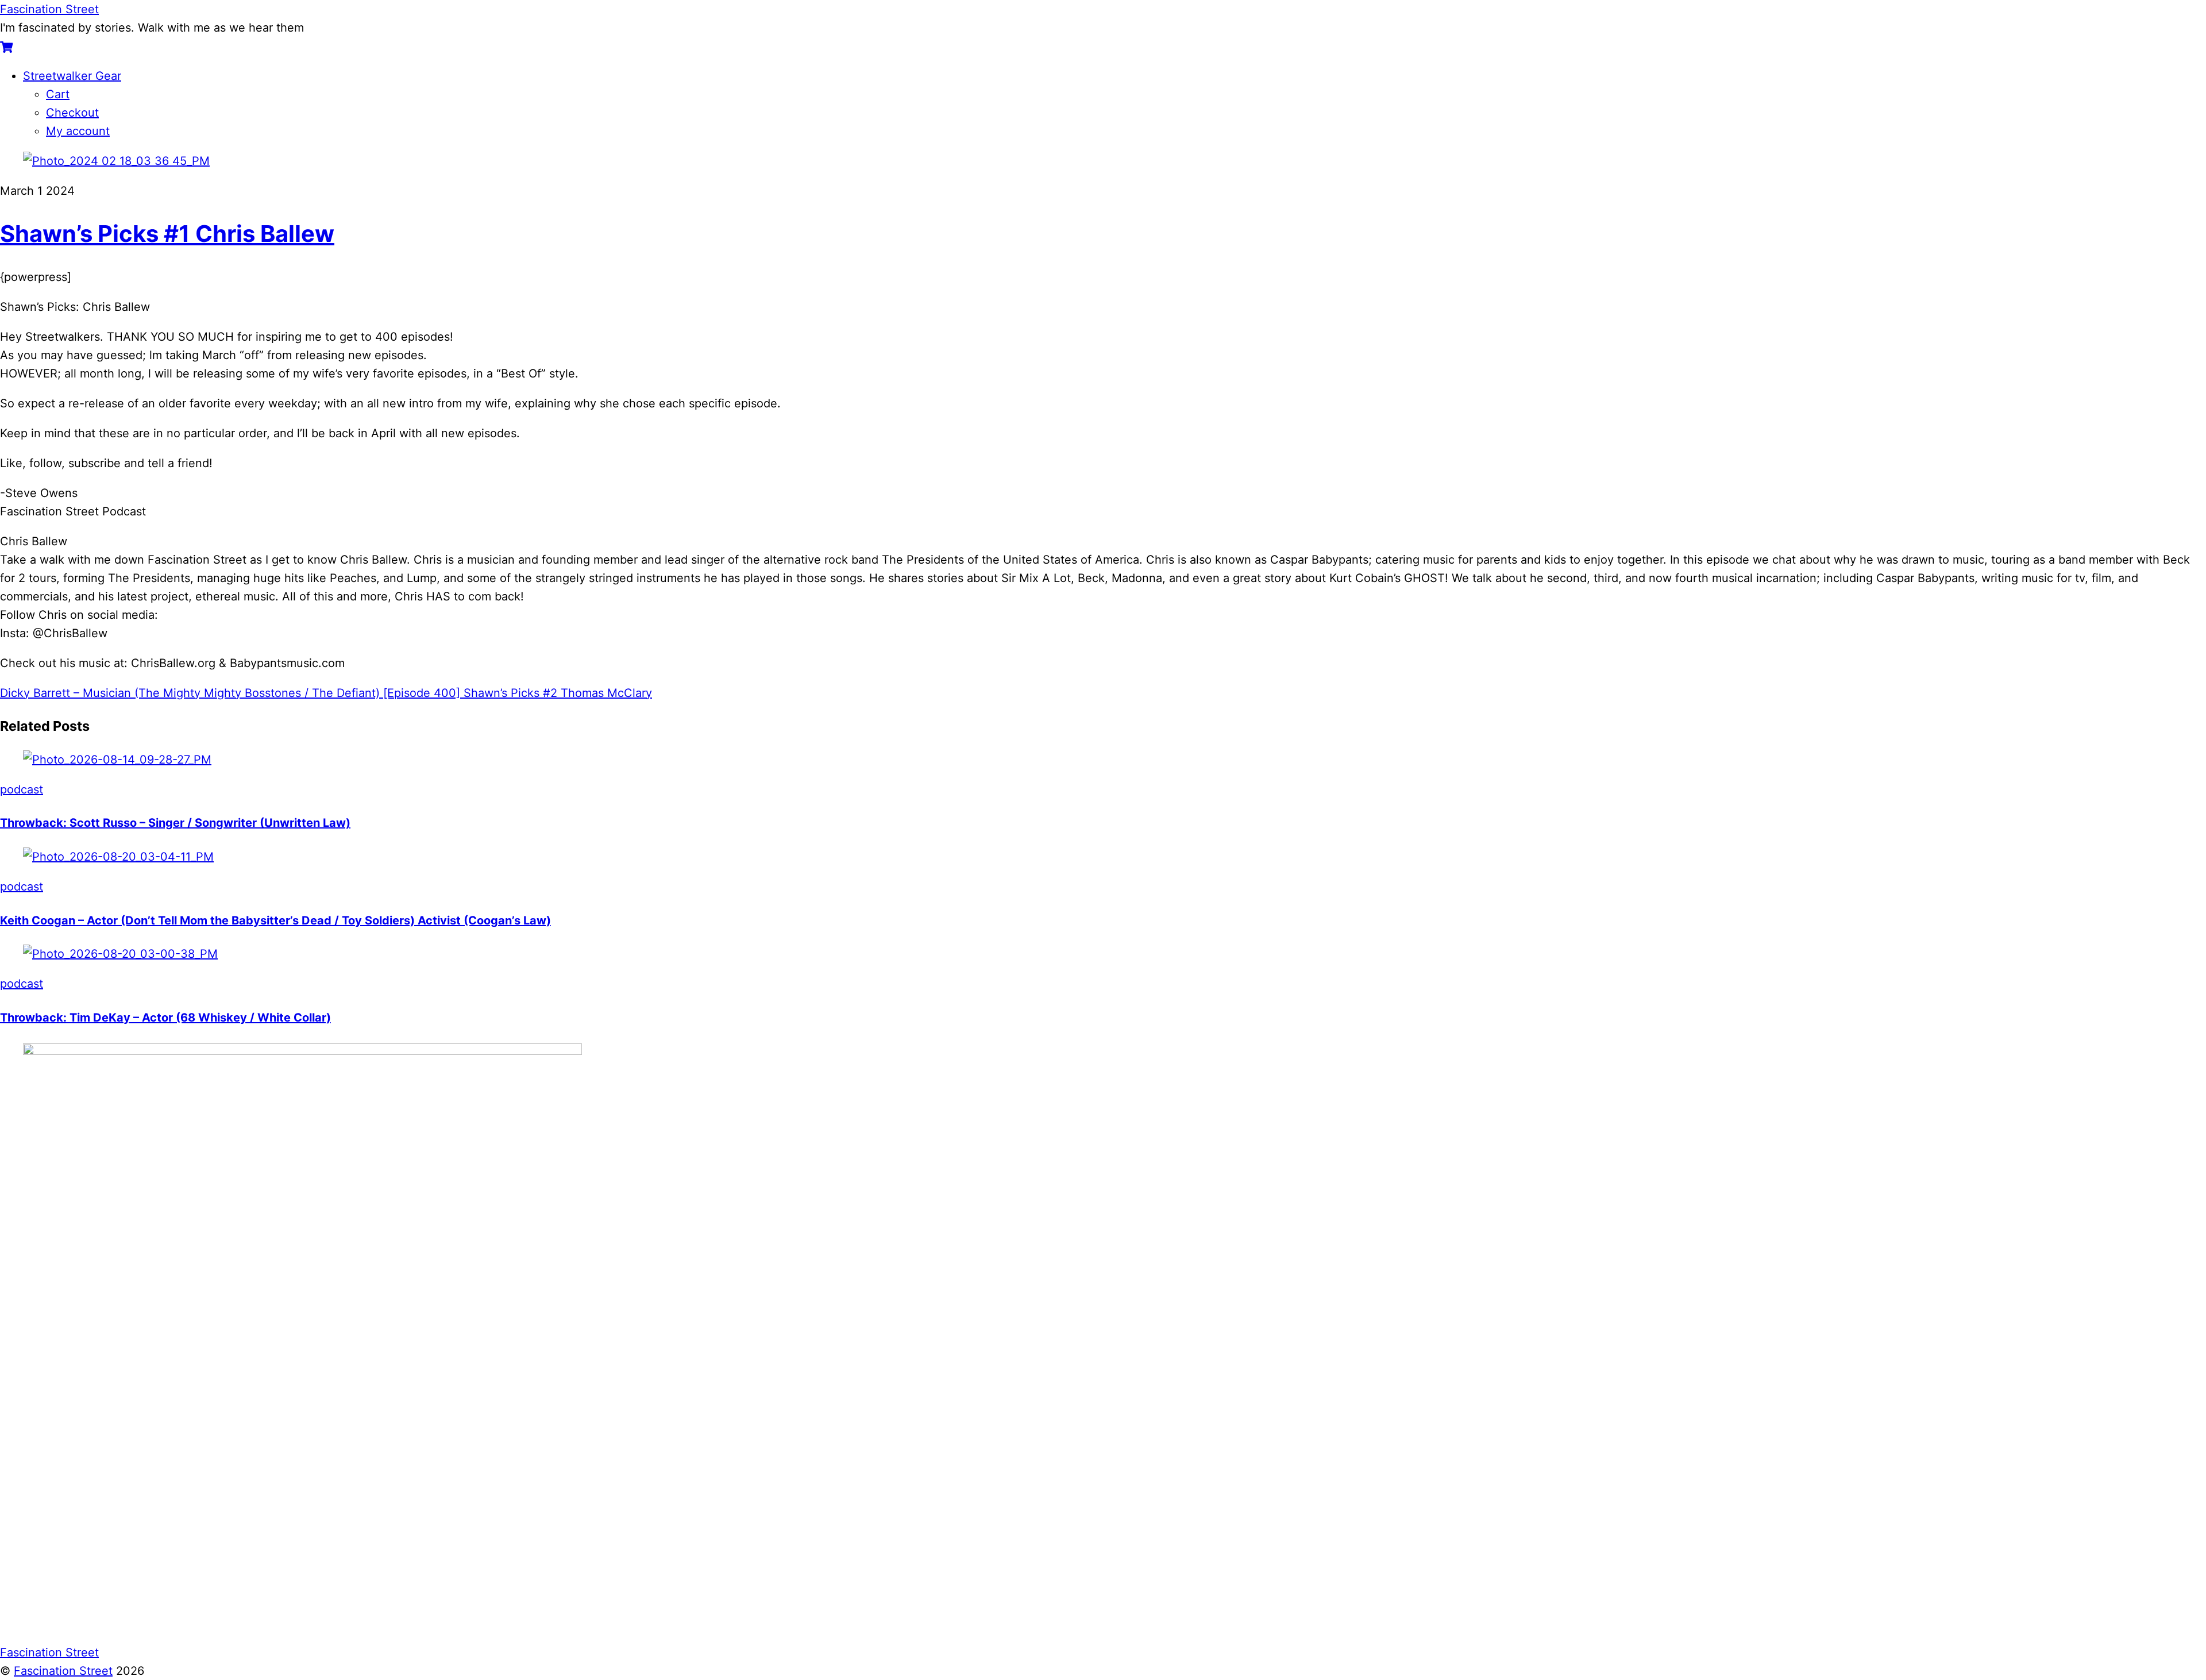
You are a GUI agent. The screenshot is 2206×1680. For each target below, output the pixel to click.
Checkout (72, 113)
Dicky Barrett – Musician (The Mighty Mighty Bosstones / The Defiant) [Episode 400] (230, 693)
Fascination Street (63, 1671)
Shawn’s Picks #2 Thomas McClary (556, 693)
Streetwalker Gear (72, 76)
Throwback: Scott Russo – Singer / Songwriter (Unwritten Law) (175, 823)
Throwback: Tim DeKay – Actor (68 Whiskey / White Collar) (165, 1018)
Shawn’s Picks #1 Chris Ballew (167, 234)
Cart (58, 94)
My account (78, 131)
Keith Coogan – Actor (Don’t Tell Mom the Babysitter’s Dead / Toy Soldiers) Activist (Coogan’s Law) (275, 920)
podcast (22, 789)
